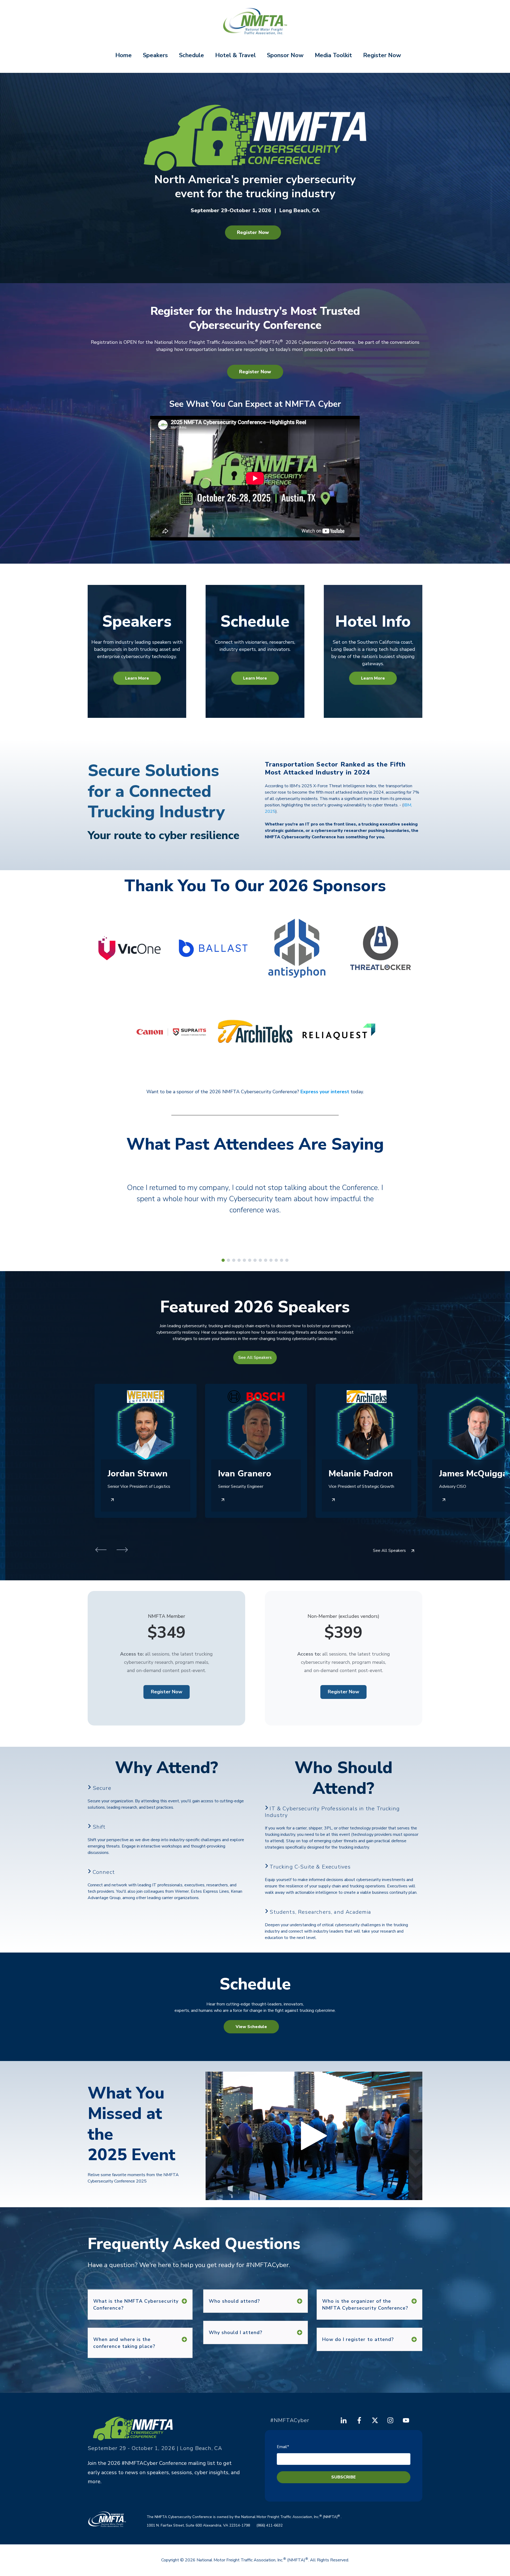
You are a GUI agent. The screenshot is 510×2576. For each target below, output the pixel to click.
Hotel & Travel (235, 55)
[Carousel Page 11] (276, 1260)
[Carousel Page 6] (250, 1260)
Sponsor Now (285, 55)
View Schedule (251, 2027)
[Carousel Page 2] (228, 1260)
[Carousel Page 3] (234, 1260)
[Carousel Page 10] (271, 1260)
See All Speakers (255, 1358)
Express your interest (325, 1092)
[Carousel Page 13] (287, 1260)
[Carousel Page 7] (255, 1260)
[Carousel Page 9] (266, 1260)
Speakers (155, 55)
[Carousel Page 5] (244, 1260)
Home (124, 55)
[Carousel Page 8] (260, 1260)
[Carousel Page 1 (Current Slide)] (223, 1260)
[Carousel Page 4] (239, 1260)
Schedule (192, 55)
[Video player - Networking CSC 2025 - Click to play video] (314, 2136)
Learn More (137, 678)
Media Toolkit (333, 55)
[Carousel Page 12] (282, 1260)
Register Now (382, 55)
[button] (101, 1551)
